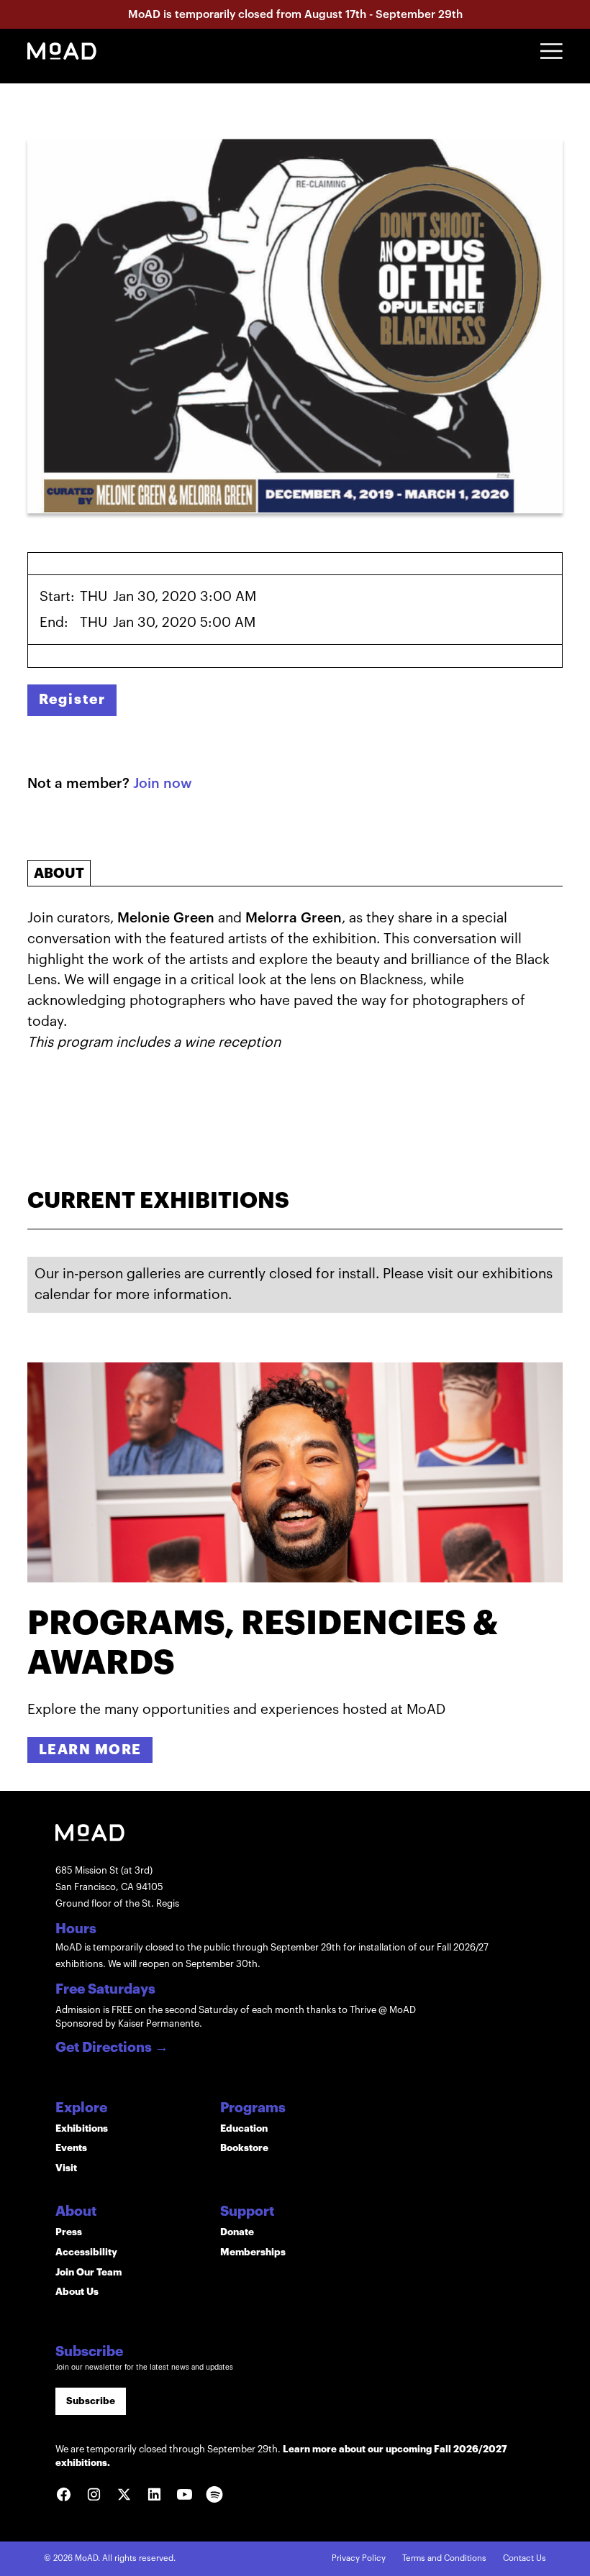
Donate (237, 2232)
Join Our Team (88, 2272)
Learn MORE (90, 1750)
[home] (62, 51)
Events (71, 2148)
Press (69, 2232)
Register (72, 699)
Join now (163, 783)
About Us (77, 2292)
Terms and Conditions (444, 2558)
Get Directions (112, 2048)
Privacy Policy (359, 2558)
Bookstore (244, 2148)
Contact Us (525, 2558)
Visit (66, 2168)
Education (244, 2128)
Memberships (253, 2252)
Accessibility (86, 2252)
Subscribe (91, 2401)
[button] (552, 51)
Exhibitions (82, 2128)
